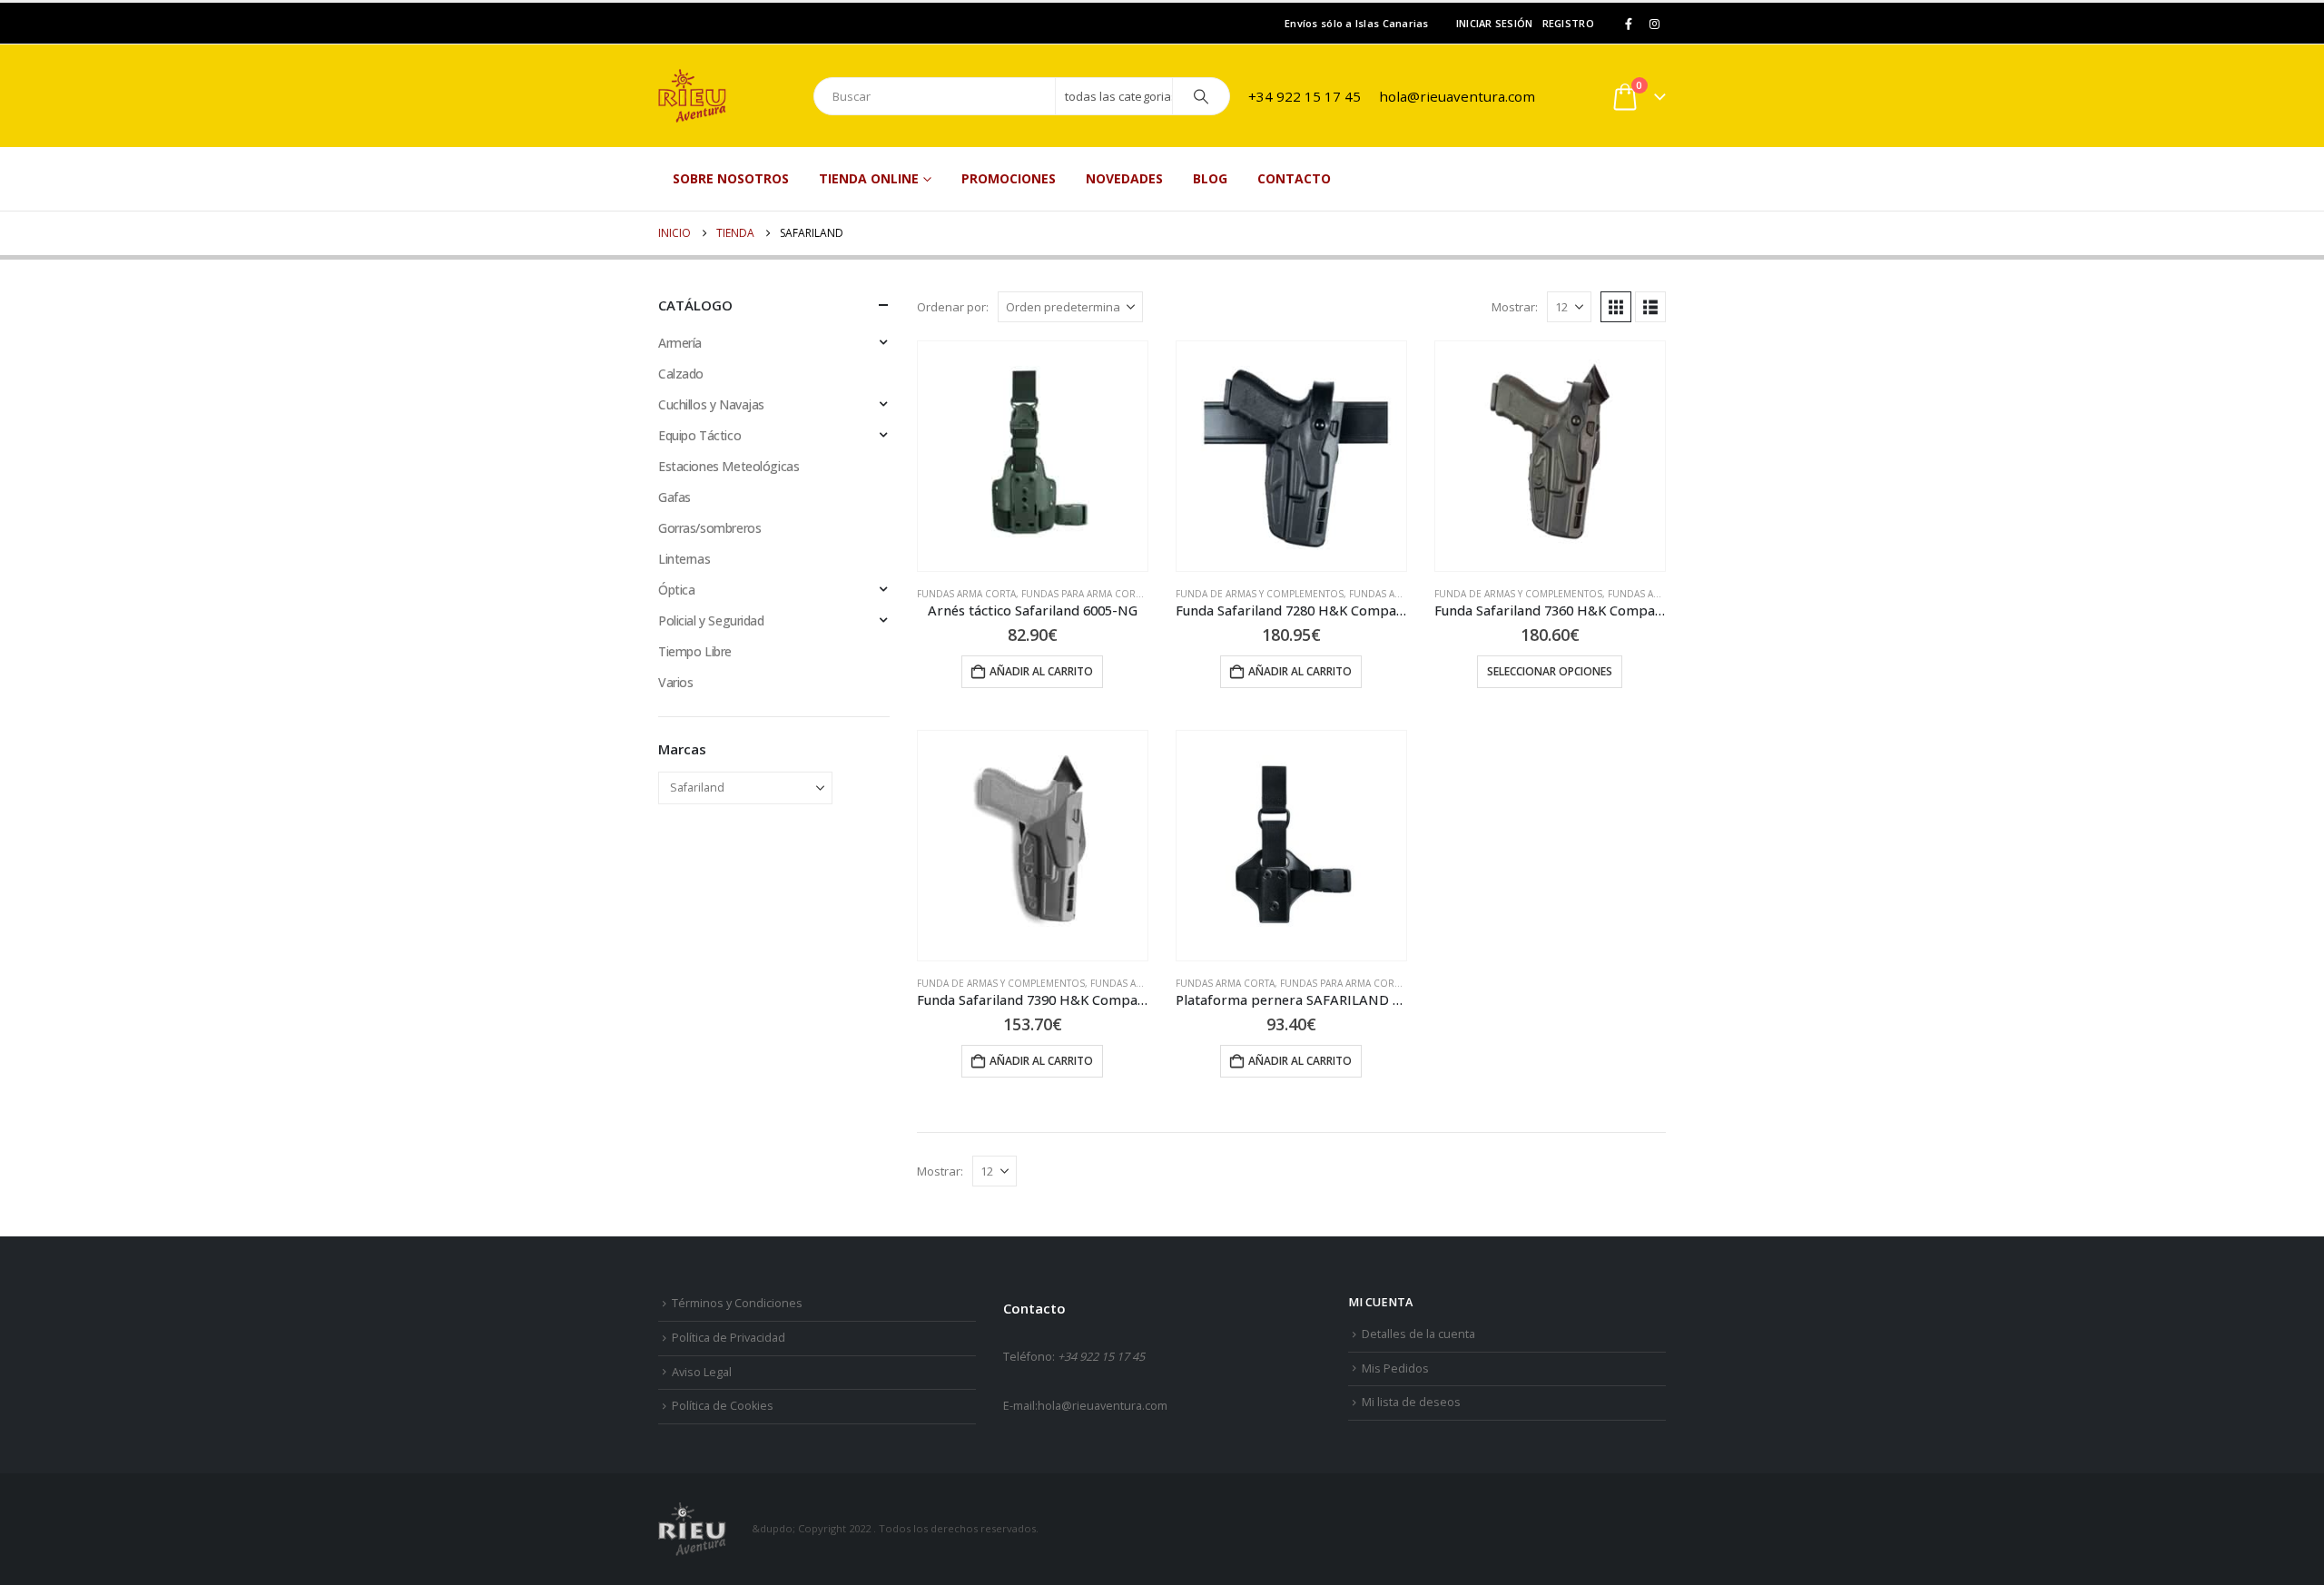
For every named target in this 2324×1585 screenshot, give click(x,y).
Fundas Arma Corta (966, 594)
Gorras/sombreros (709, 528)
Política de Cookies (723, 1406)
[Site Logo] (726, 96)
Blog (1210, 178)
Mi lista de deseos (1411, 1402)
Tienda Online (869, 178)
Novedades (1124, 178)
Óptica (676, 590)
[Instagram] (1654, 24)
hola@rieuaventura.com (1457, 96)
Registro (1568, 23)
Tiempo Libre (695, 651)
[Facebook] (1629, 24)
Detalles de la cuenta (1418, 1334)
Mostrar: (1515, 307)
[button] (1616, 307)
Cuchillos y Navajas (711, 404)
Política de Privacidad (729, 1338)
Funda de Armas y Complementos (1260, 594)
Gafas (675, 497)
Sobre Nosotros (731, 178)
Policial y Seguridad (711, 620)
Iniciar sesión (1495, 23)
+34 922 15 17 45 (1305, 96)
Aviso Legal (702, 1372)
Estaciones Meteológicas (729, 466)
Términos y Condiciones (737, 1303)
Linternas (684, 559)
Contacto (1294, 178)
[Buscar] (1201, 96)
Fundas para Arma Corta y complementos (1127, 594)
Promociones (1009, 178)
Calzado (681, 374)
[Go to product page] (1033, 456)
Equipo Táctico (699, 435)
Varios (675, 682)
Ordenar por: (953, 307)
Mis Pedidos (1395, 1368)
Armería (680, 343)
